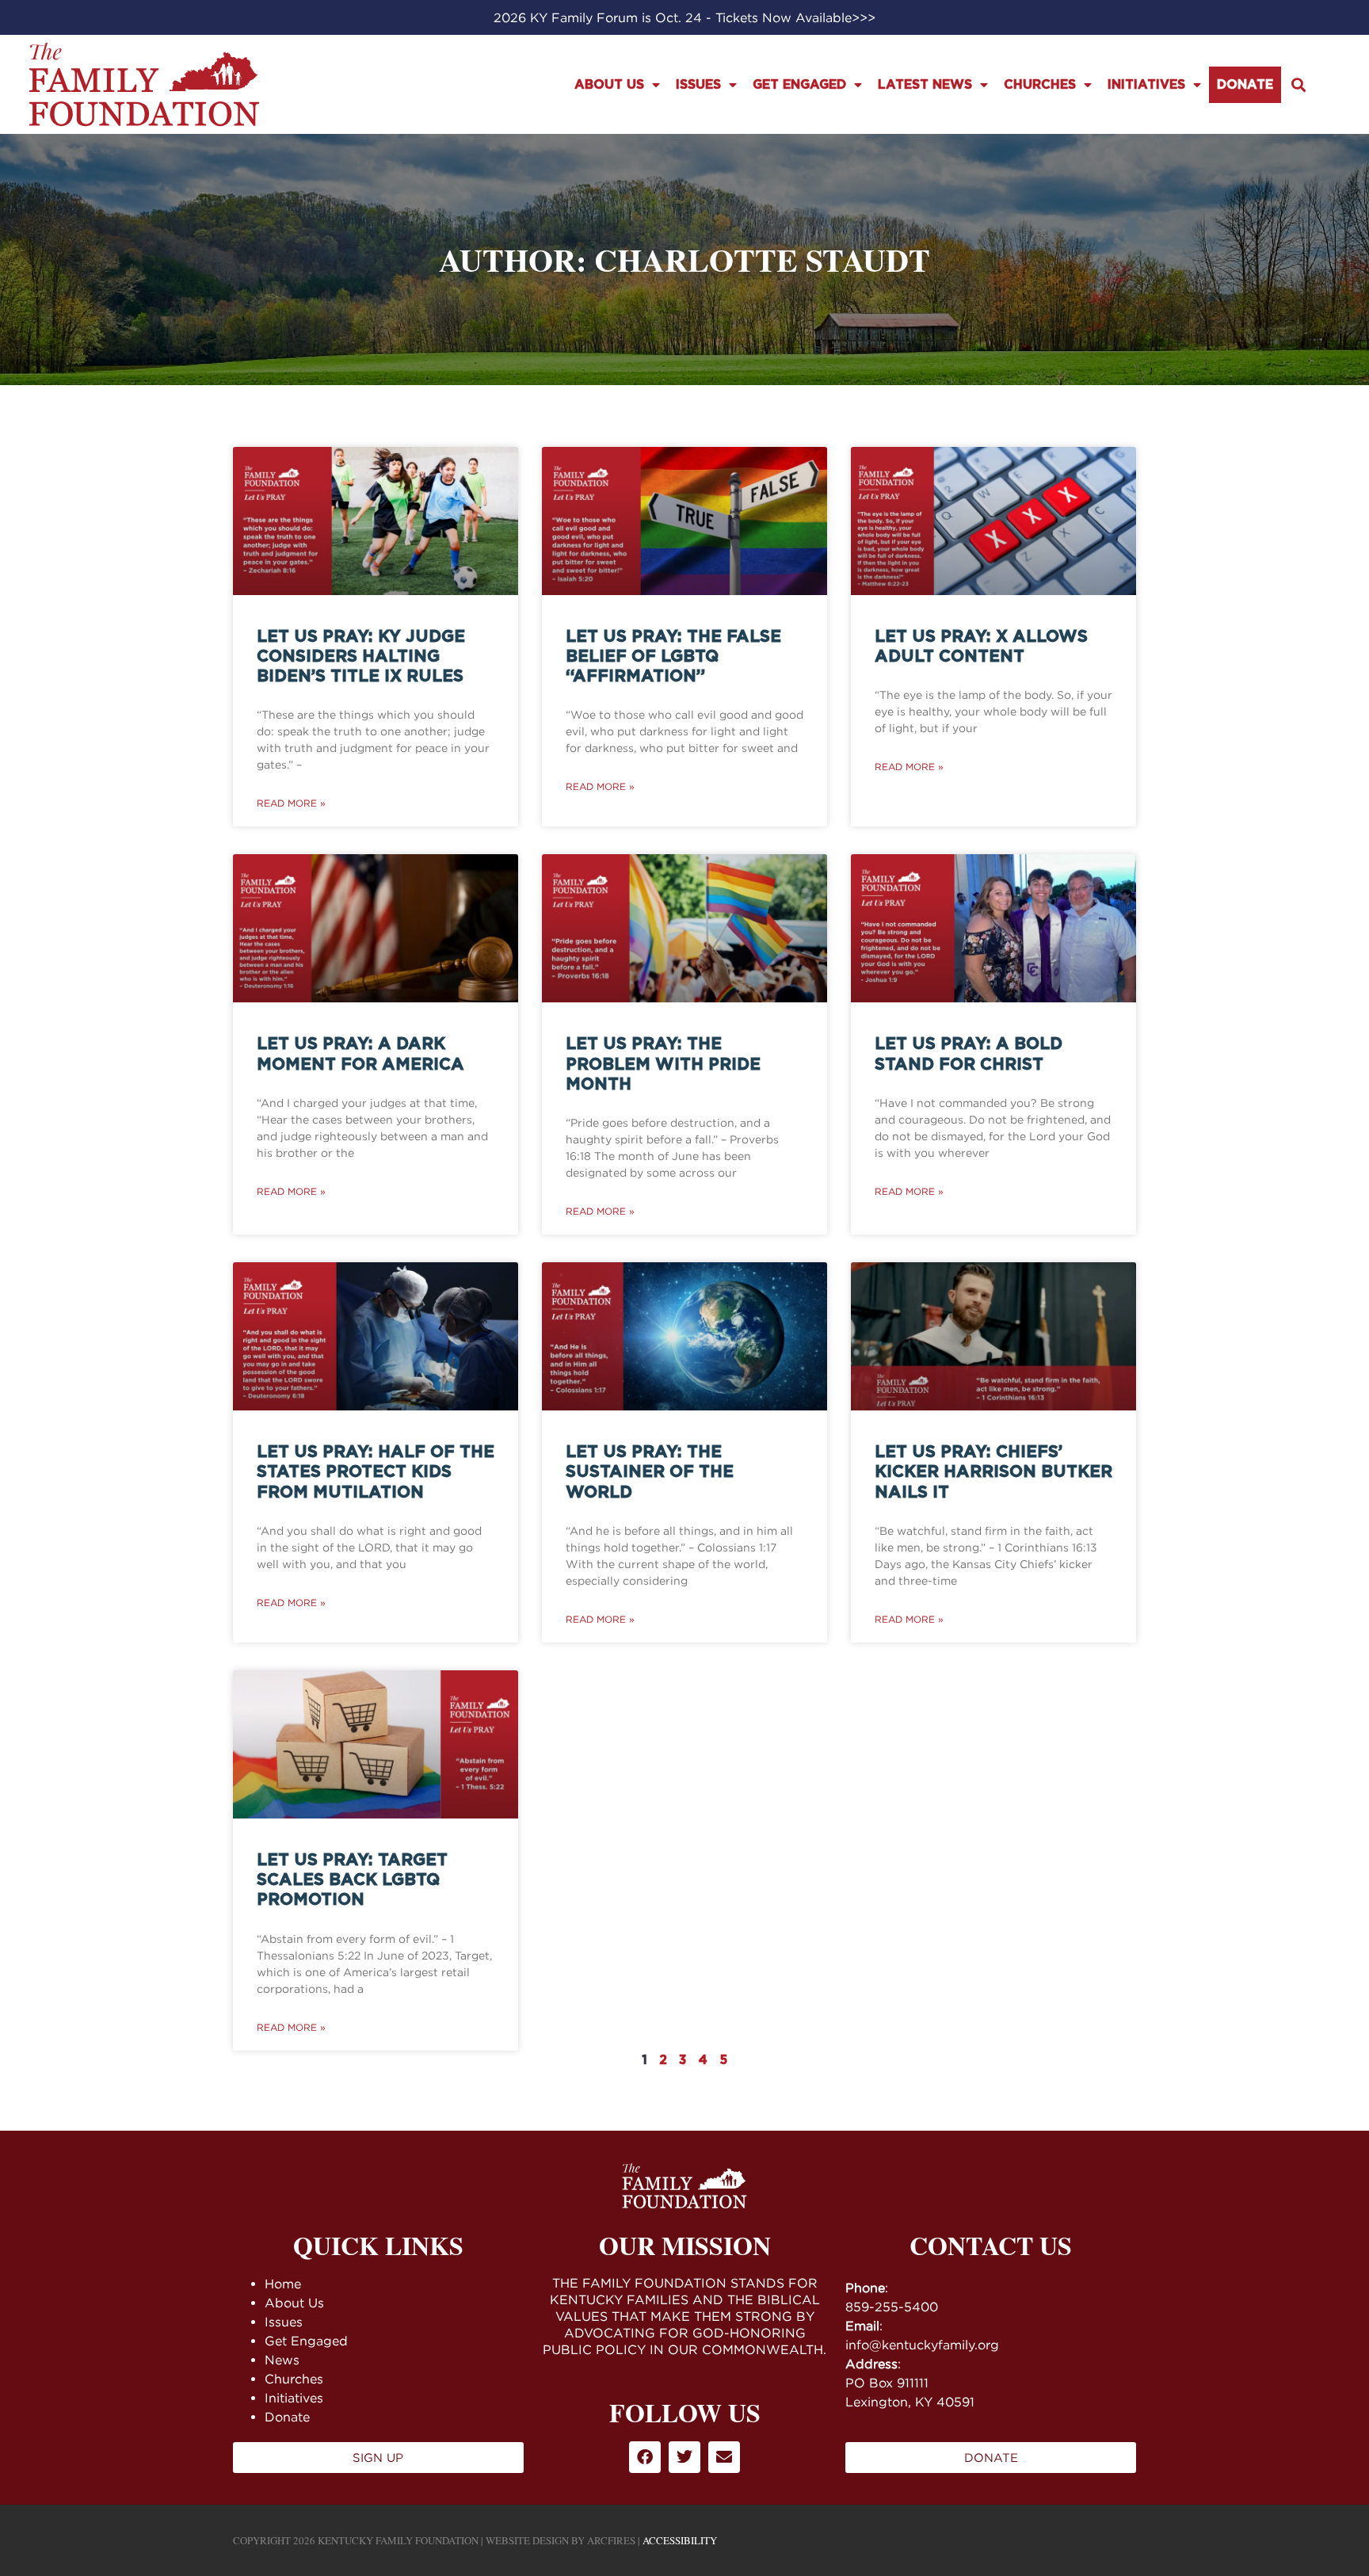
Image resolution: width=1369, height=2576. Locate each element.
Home (283, 2284)
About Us (609, 85)
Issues (698, 85)
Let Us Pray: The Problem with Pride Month (663, 1064)
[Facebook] (645, 2457)
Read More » (291, 803)
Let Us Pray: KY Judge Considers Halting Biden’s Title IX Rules (361, 656)
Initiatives (1146, 85)
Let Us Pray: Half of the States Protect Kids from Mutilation (376, 1472)
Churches (1040, 85)
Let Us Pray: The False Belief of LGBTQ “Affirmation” (673, 656)
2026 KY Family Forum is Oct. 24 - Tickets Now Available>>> (684, 17)
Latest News (925, 85)
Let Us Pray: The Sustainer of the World (650, 1472)
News (282, 2360)
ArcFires (611, 2540)
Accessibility (680, 2540)
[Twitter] (684, 2457)
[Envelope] (724, 2457)
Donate (1245, 85)
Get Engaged (799, 85)
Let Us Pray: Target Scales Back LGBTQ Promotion (352, 1880)
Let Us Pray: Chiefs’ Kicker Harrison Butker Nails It (993, 1472)
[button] (1299, 84)
